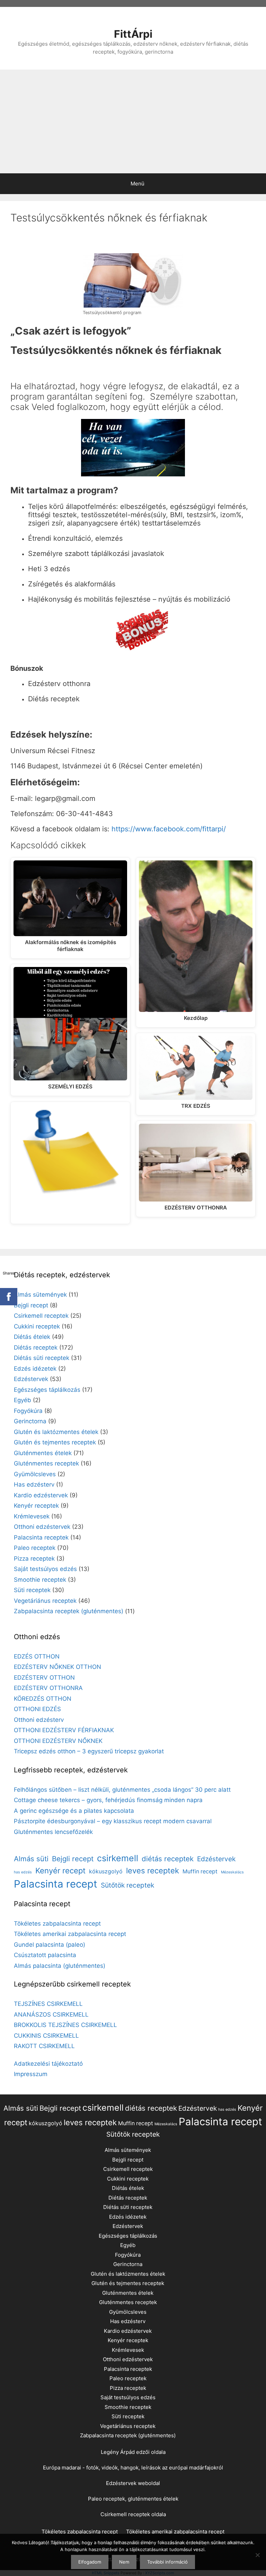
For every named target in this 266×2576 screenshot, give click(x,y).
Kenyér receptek (36, 1506)
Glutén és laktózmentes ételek (56, 1432)
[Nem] (257, 2555)
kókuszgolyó (106, 1871)
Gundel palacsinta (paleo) (50, 1945)
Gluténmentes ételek (43, 1453)
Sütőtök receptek (127, 1885)
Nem (124, 2562)
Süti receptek (32, 1590)
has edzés (23, 1872)
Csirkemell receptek (41, 1316)
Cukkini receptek (37, 1326)
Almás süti (31, 1859)
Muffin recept (200, 1871)
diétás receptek (168, 1859)
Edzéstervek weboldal (133, 2483)
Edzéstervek (31, 1379)
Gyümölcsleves (35, 1474)
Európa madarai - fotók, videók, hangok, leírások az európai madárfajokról (133, 2468)
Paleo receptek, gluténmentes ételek (133, 2499)
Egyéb (23, 1400)
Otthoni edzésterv (39, 1720)
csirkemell (118, 1858)
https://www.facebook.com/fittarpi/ (169, 829)
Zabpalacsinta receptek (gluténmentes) (69, 1611)
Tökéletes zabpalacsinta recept (57, 1924)
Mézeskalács (232, 1872)
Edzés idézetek (35, 1369)
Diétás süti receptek (42, 1358)
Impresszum (31, 2074)
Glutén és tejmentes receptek (55, 1442)
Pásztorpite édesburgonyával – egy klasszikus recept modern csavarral (113, 1821)
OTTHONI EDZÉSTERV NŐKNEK (58, 1741)
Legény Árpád (118, 2452)
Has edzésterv (34, 1485)
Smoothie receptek (40, 1580)
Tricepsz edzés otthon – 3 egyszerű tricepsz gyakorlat (89, 1751)
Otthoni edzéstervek (42, 1527)
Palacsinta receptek (41, 1537)
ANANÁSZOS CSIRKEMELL (51, 2015)
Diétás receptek (36, 1348)
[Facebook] (9, 1297)
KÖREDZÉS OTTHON (43, 1699)
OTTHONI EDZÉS (37, 1709)
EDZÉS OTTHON (37, 1656)
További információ (167, 2562)
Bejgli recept (31, 1305)
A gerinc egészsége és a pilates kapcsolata (74, 1811)
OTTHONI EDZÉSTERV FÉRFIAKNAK (64, 1730)
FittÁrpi (133, 34)
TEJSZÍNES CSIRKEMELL (48, 2004)
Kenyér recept (60, 1871)
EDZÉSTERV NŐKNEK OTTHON (57, 1667)
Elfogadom (90, 2562)
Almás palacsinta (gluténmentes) (60, 1966)
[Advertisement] (133, 121)
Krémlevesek (32, 1516)
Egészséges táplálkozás (47, 1390)
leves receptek (153, 1871)
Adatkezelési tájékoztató (48, 2064)
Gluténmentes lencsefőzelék (53, 1832)
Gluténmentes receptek (46, 1463)
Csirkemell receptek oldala (133, 2514)
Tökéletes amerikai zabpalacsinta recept (70, 1934)
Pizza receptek (34, 1559)
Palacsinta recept (56, 1884)
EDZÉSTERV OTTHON (44, 1678)
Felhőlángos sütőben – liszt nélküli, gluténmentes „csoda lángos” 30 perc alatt (122, 1790)
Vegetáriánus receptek (45, 1601)
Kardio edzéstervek (41, 1495)
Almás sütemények (40, 1295)
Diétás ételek (32, 1337)
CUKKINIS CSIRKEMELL (46, 2036)
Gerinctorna (30, 1421)
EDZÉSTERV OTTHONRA (48, 1688)
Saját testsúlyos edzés (45, 1569)
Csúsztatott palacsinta (45, 1955)
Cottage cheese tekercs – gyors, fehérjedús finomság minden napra (108, 1800)
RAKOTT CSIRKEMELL (44, 2046)
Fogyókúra (28, 1411)
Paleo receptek (35, 1548)
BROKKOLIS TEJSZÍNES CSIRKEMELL (65, 2025)
